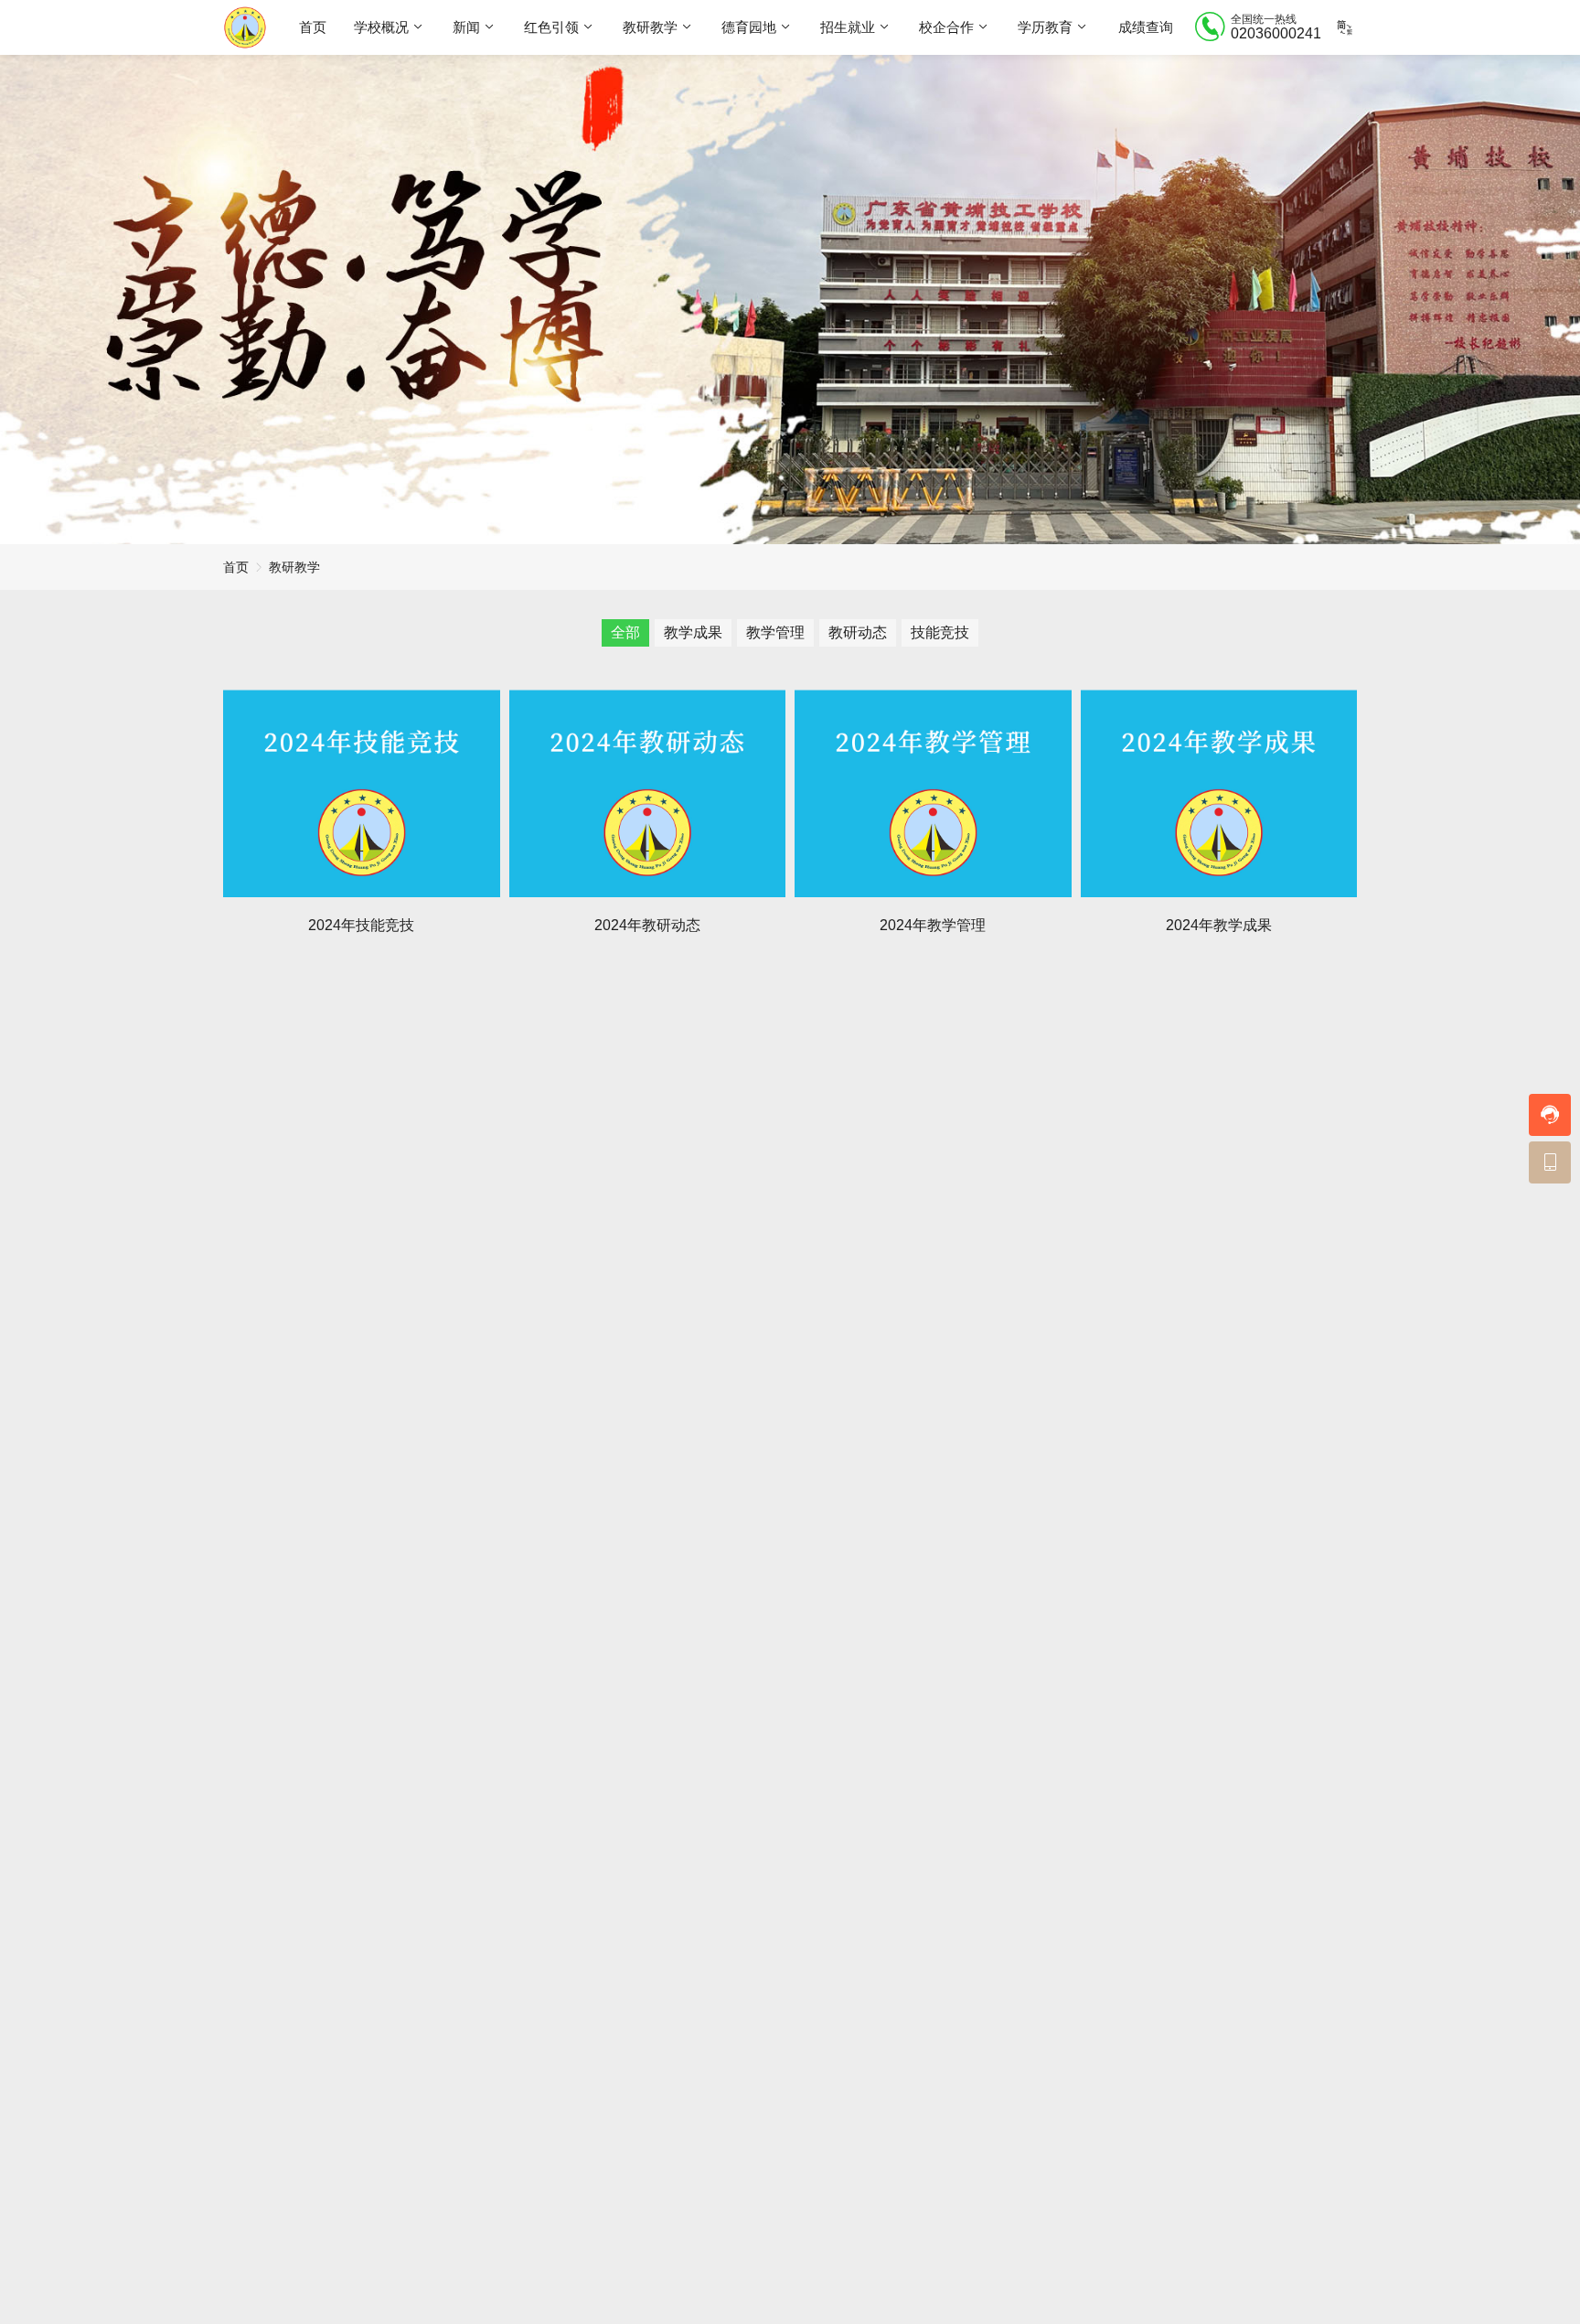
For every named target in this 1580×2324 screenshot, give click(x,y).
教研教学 (650, 27)
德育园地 (749, 27)
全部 (625, 632)
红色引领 (551, 27)
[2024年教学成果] (1219, 793)
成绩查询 (1146, 27)
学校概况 (381, 27)
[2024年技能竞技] (362, 793)
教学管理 (775, 632)
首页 (313, 27)
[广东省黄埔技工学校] (245, 27)
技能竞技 (940, 632)
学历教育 (1045, 27)
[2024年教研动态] (648, 793)
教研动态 (858, 632)
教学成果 (693, 632)
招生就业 (848, 27)
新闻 (466, 27)
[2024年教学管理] (933, 793)
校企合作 (946, 27)
